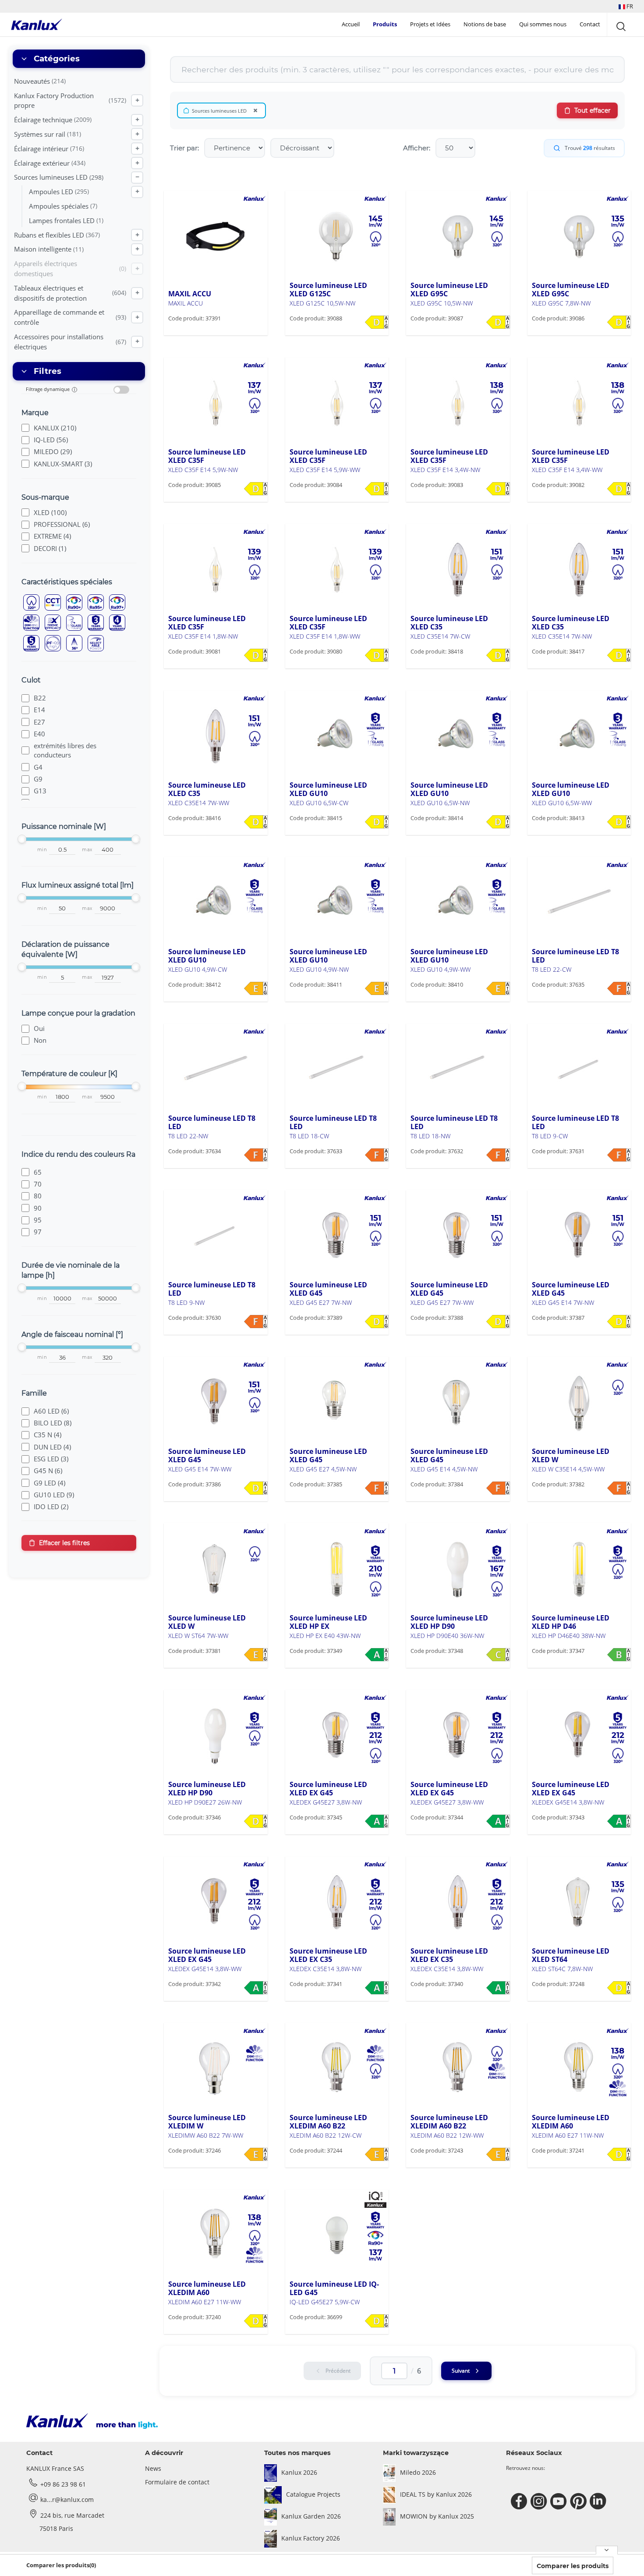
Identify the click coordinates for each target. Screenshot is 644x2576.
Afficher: (417, 148)
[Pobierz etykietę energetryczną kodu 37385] (377, 1488)
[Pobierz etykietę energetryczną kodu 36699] (377, 2321)
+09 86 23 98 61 (63, 2484)
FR (629, 6)
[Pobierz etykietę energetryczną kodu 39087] (498, 322)
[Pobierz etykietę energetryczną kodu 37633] (377, 1155)
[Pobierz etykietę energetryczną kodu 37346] (256, 1821)
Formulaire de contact (177, 2482)
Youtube (560, 2501)
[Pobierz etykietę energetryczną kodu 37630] (256, 1322)
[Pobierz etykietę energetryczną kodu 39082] (619, 489)
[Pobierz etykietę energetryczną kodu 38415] (377, 822)
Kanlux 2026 (299, 2472)
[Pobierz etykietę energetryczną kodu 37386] (256, 1488)
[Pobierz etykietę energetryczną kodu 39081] (256, 655)
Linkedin (599, 2501)
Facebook (520, 2501)
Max (87, 850)
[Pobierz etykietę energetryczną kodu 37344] (498, 1821)
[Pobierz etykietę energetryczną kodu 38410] (498, 988)
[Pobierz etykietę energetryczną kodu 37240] (256, 2321)
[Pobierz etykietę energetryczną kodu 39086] (619, 322)
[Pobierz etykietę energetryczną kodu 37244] (377, 2154)
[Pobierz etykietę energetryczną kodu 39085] (256, 489)
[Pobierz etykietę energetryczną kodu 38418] (498, 655)
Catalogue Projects (313, 2494)
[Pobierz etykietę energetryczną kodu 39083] (498, 489)
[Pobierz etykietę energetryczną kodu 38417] (619, 655)
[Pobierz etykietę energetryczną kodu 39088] (377, 322)
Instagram (540, 2501)
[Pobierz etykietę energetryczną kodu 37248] (619, 1988)
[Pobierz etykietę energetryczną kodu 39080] (377, 655)
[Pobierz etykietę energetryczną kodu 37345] (377, 1821)
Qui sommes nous (543, 24)
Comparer (196, 335)
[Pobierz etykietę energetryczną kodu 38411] (377, 988)
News (153, 2468)
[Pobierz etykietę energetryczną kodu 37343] (619, 1821)
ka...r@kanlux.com (67, 2500)
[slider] (22, 839)
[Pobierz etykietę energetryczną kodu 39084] (377, 489)
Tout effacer (593, 110)
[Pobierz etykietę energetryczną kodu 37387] (619, 1322)
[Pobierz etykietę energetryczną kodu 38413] (619, 822)
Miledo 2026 (418, 2472)
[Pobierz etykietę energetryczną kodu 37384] (498, 1488)
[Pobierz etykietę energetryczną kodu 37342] (256, 1988)
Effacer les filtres (64, 1543)
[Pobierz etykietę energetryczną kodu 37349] (377, 1655)
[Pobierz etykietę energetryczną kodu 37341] (377, 1988)
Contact (590, 24)
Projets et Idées (430, 24)
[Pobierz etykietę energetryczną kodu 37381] (256, 1655)
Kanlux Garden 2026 (311, 2516)
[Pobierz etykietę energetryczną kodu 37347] (619, 1655)
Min (42, 850)
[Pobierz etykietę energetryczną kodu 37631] (619, 1155)
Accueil (351, 24)
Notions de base (485, 24)
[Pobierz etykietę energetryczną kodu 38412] (256, 988)
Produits (385, 24)
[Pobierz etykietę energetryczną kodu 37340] (498, 1988)
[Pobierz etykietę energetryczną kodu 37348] (498, 1655)
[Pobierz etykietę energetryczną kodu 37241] (619, 2154)
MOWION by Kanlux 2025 (437, 2516)
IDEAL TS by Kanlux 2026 (436, 2494)
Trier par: (184, 148)
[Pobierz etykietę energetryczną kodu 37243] (498, 2154)
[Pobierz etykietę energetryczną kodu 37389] (377, 1322)
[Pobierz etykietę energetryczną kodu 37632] (498, 1155)
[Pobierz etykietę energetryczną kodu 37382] (619, 1488)
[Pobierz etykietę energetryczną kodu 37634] (256, 1155)
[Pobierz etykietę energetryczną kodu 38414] (498, 822)
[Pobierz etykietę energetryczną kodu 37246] (256, 2154)
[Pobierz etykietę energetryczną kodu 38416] (256, 822)
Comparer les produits (573, 2566)
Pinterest (579, 2501)
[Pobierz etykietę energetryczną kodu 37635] (619, 988)
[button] (626, 6)
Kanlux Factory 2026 (311, 2538)
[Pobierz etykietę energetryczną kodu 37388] (498, 1322)
